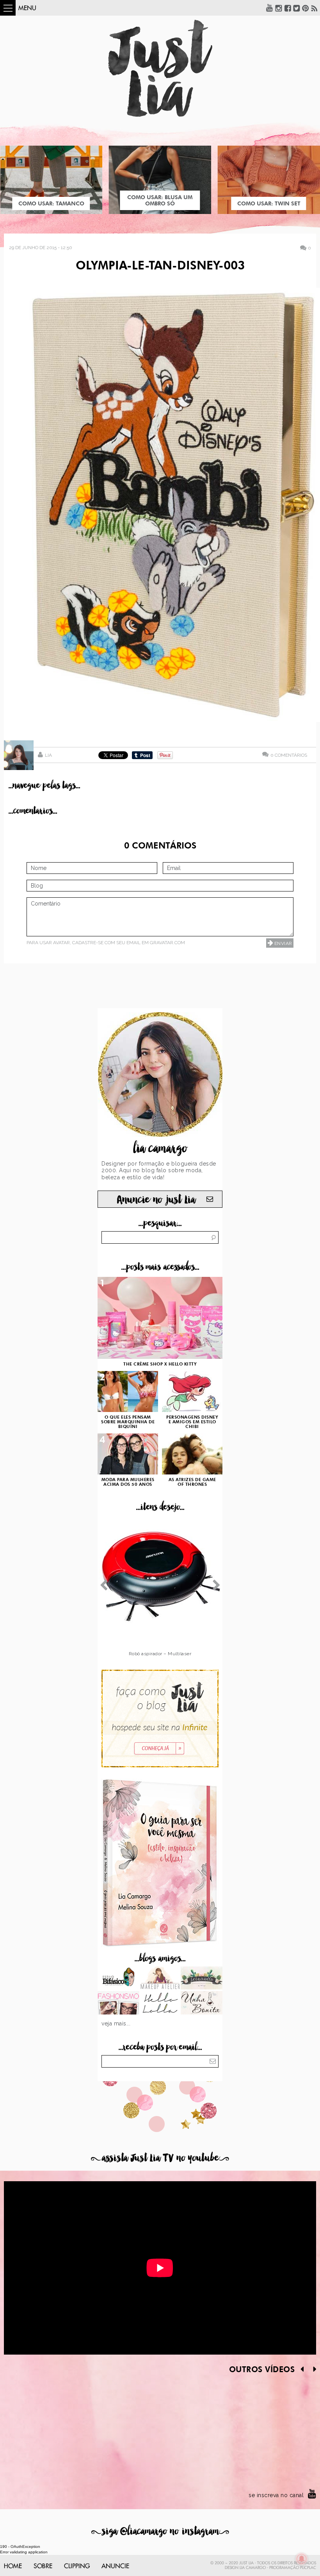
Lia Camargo (253, 2568)
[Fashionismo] (118, 2004)
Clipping (77, 2566)
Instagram (279, 8)
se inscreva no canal (276, 2495)
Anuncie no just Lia (156, 1200)
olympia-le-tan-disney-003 (160, 266)
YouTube (270, 8)
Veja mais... (116, 2023)
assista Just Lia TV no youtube (160, 2158)
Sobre (43, 2566)
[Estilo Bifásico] (118, 1979)
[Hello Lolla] (160, 2004)
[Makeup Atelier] (160, 1979)
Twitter (297, 8)
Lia (48, 755)
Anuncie (115, 2566)
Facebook (288, 8)
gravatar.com (167, 943)
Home (13, 2566)
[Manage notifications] (302, 2559)
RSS (315, 8)
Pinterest (306, 8)
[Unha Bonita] (202, 2004)
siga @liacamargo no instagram (160, 2531)
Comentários (289, 755)
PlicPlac (308, 2568)
